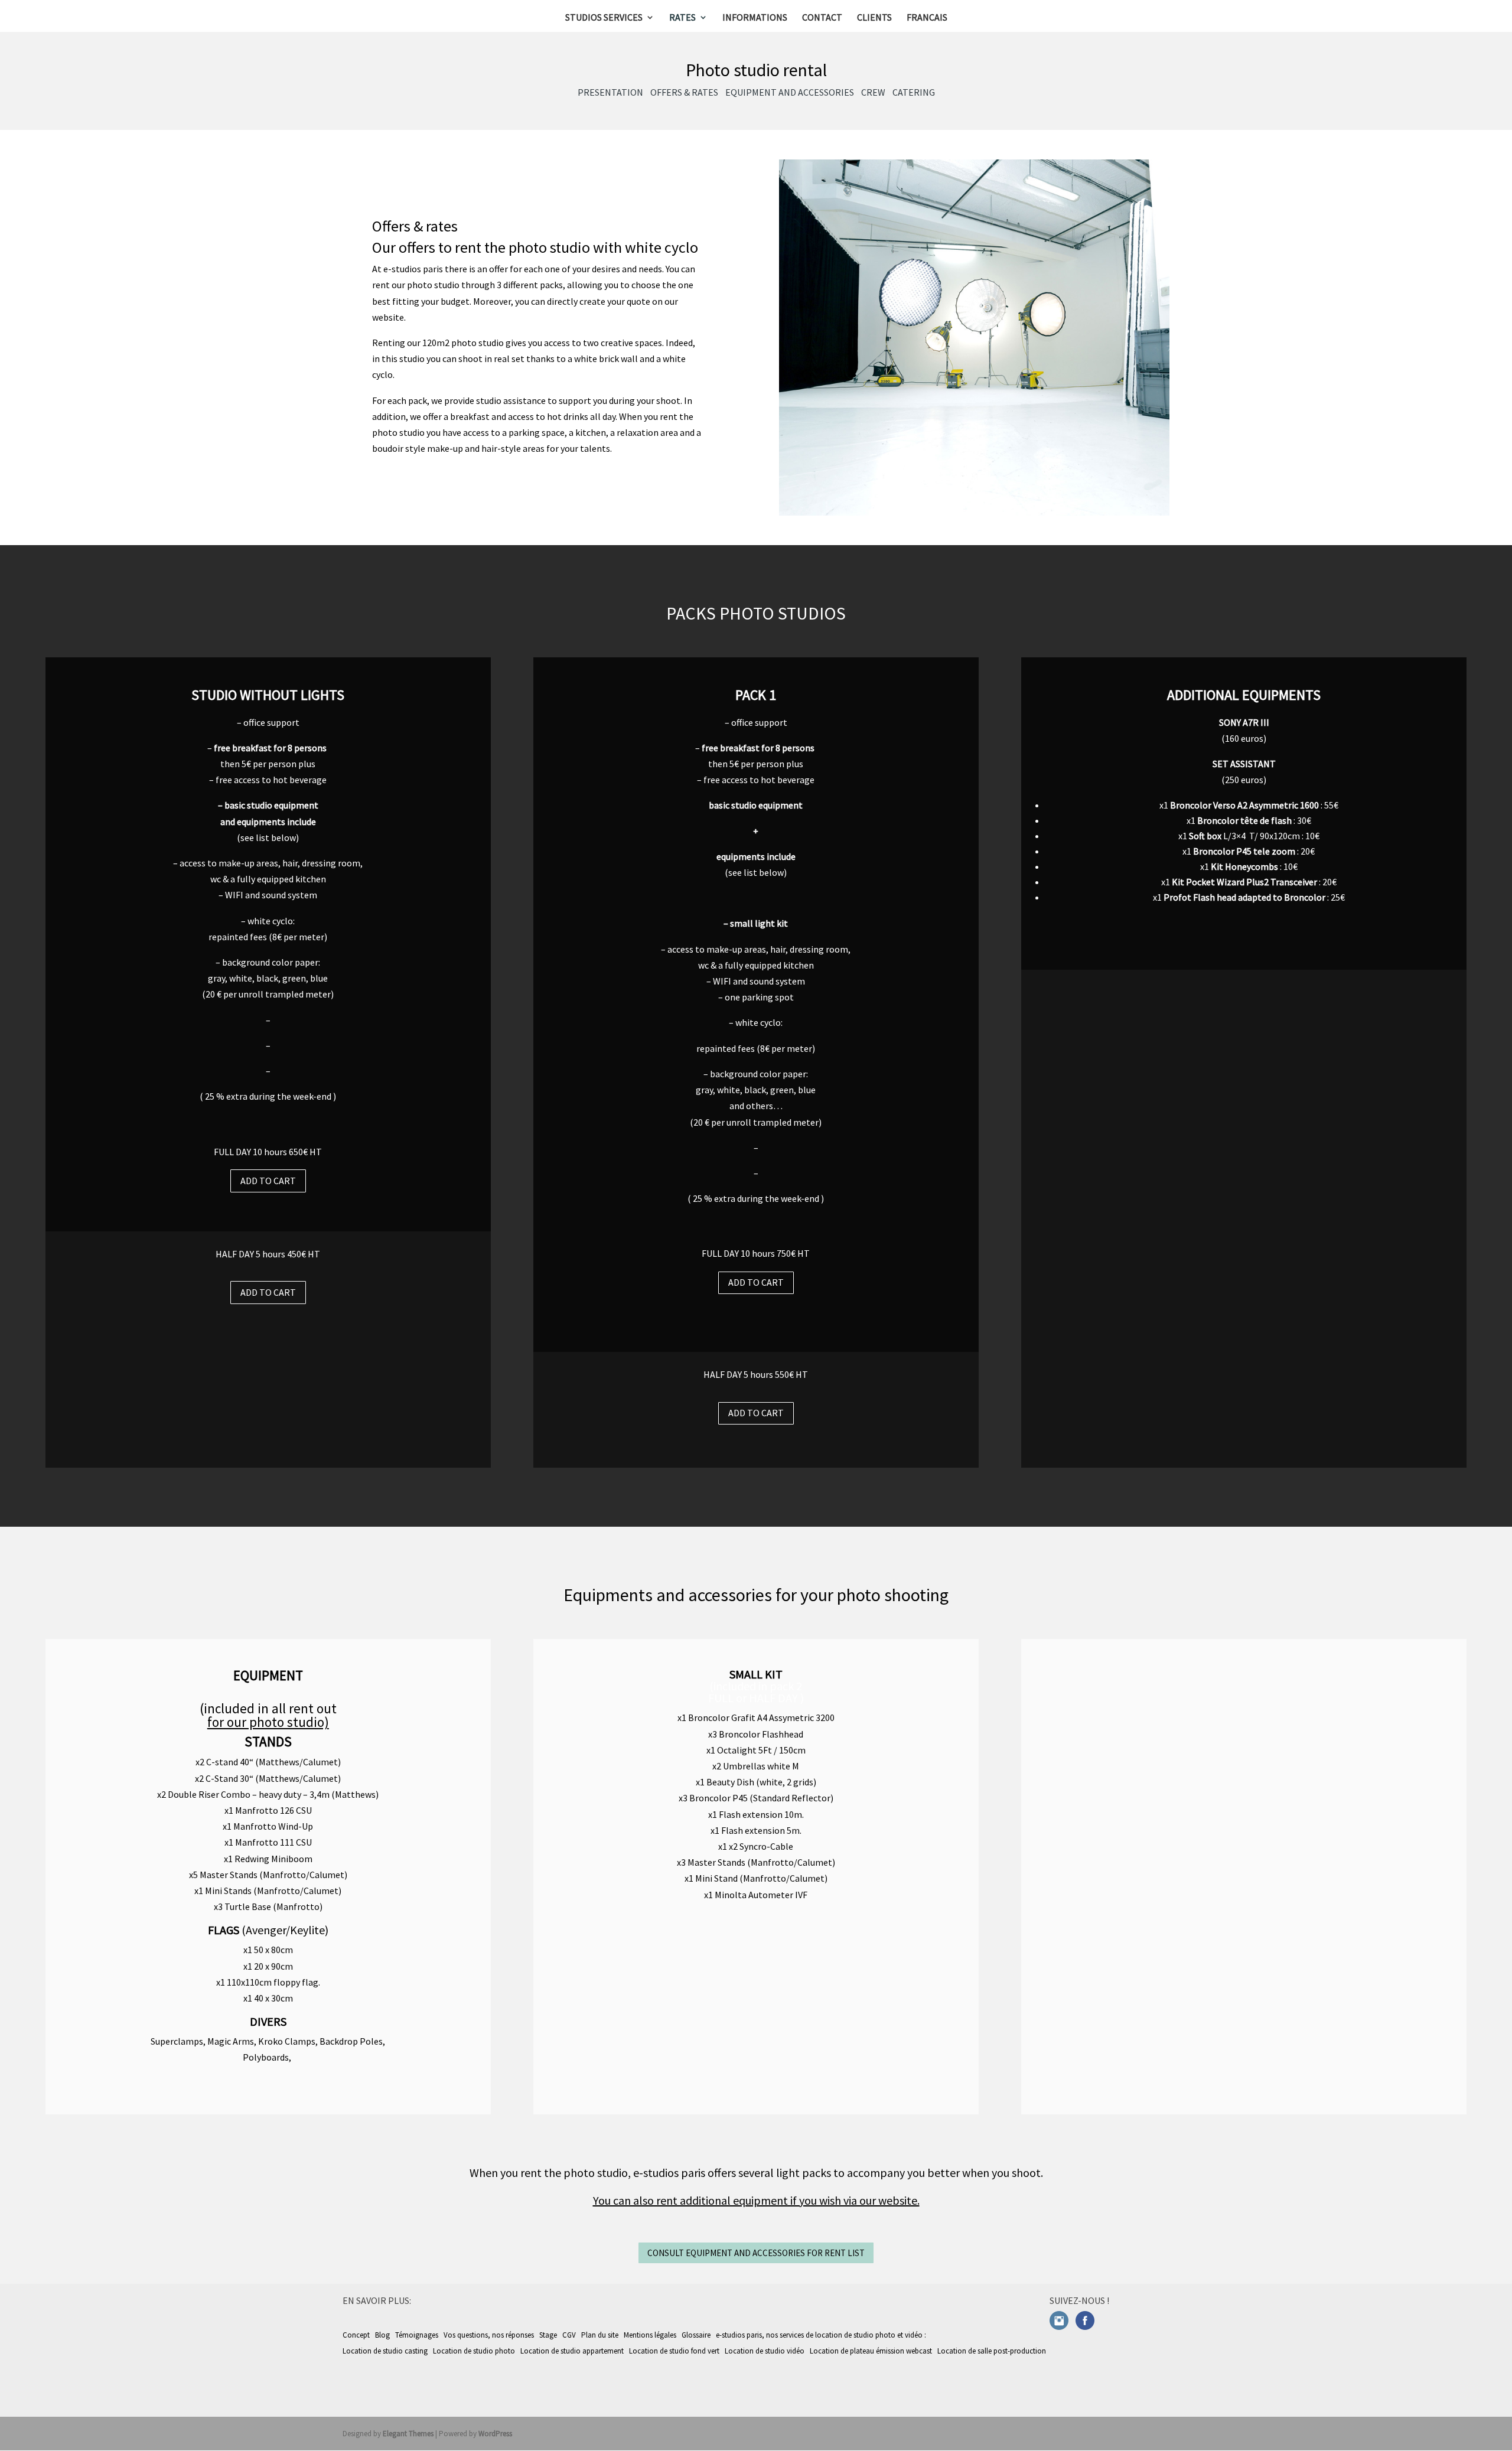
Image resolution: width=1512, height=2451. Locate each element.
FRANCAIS (927, 18)
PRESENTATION (610, 92)
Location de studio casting (386, 2351)
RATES (682, 18)
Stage (548, 2335)
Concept (356, 2335)
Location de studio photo (475, 2351)
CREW (873, 92)
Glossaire (696, 2335)
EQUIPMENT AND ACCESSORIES (790, 92)
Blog (382, 2335)
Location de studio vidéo (765, 2351)
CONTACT (822, 18)
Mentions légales (650, 2335)
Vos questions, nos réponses (489, 2335)
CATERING (914, 92)
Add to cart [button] (268, 1181)
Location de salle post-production (993, 2351)
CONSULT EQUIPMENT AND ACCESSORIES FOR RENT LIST (756, 2253)
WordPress (495, 2434)
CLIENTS (874, 18)
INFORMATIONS (755, 18)
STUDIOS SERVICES (604, 18)
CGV (569, 2335)
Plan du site (600, 2335)
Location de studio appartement (573, 2351)
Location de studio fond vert (675, 2351)
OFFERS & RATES (684, 92)
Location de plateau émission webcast (872, 2351)
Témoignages (417, 2335)
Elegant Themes (408, 2434)
